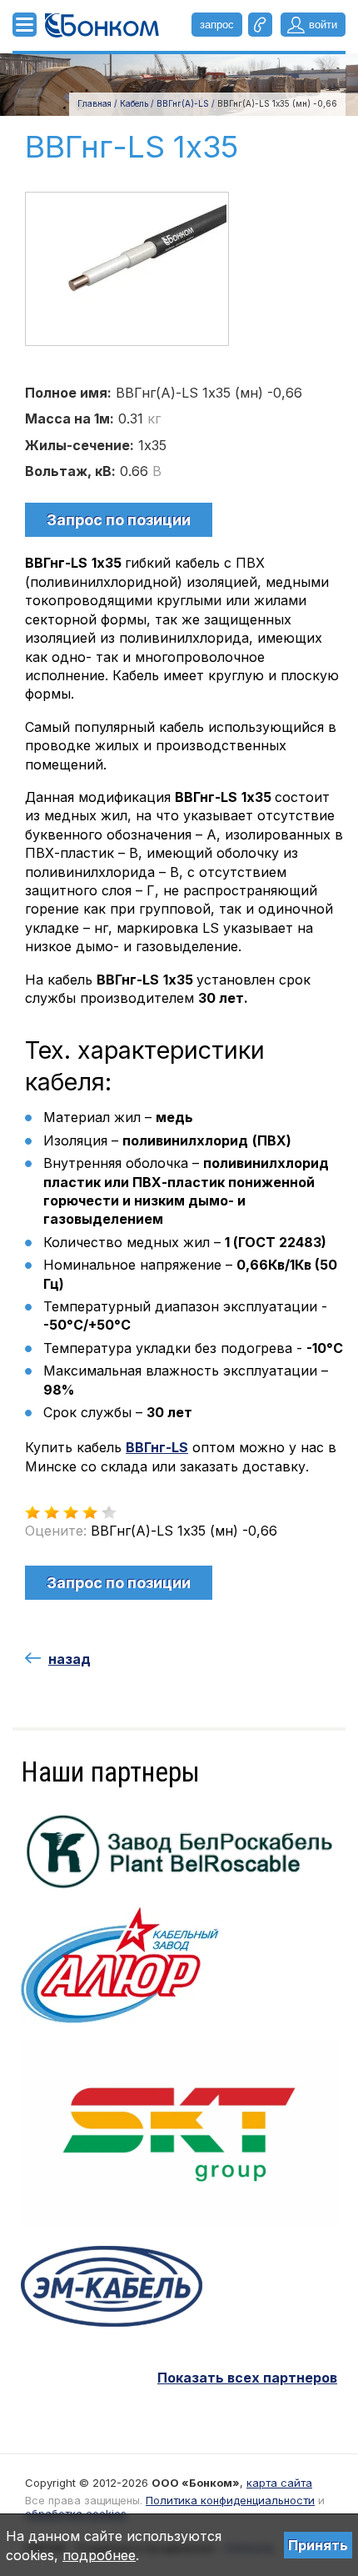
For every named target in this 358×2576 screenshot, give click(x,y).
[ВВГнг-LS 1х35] (127, 268)
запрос (217, 25)
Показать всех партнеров (247, 2378)
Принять (318, 2545)
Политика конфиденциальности (230, 2500)
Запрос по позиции (119, 520)
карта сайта (279, 2483)
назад (70, 1659)
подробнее (99, 2555)
